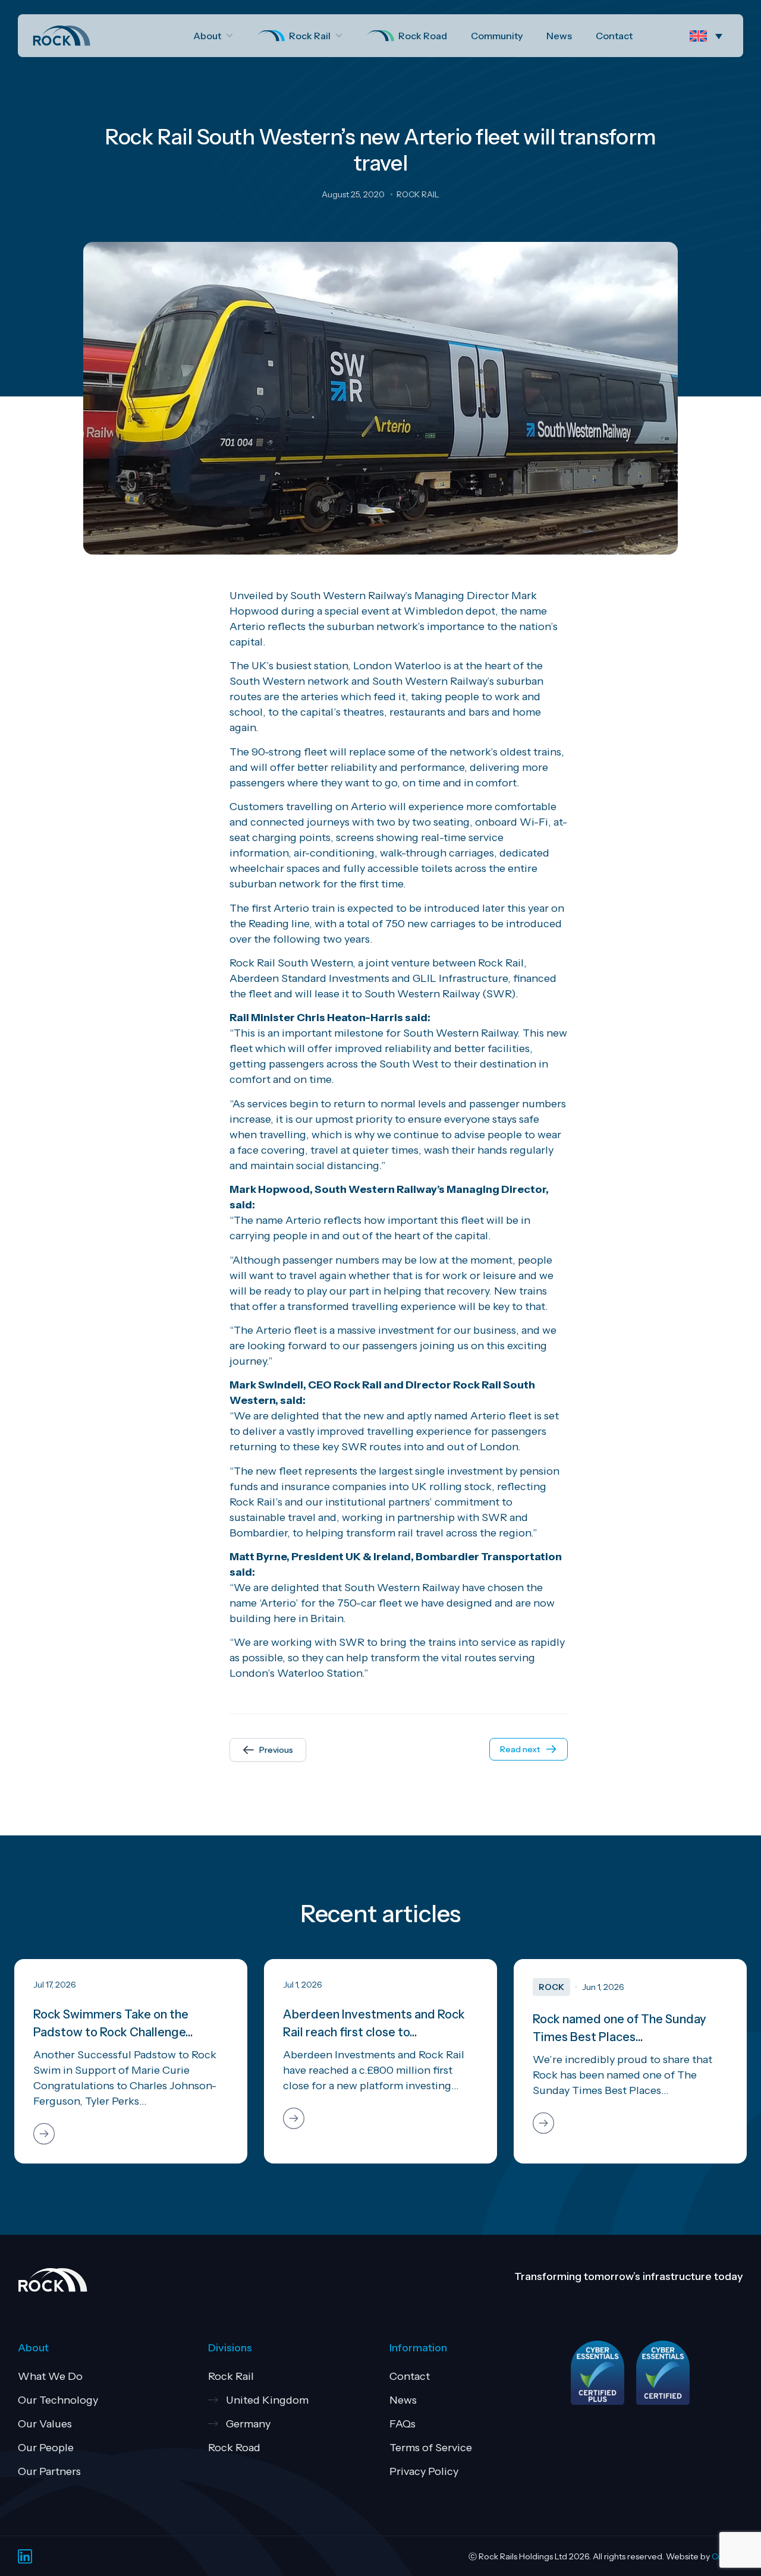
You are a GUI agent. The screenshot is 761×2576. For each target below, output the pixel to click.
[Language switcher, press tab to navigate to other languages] (709, 36)
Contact (614, 36)
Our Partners (49, 2471)
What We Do (50, 2376)
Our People (46, 2448)
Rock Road (423, 36)
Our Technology (58, 2400)
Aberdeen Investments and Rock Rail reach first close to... (374, 2023)
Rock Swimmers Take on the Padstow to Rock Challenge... (113, 2023)
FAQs (402, 2424)
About (207, 36)
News (559, 36)
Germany (248, 2424)
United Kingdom (267, 2400)
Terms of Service (431, 2448)
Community (497, 36)
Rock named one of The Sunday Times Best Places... (620, 2028)
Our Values (45, 2424)
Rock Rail (310, 36)
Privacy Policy (424, 2471)
